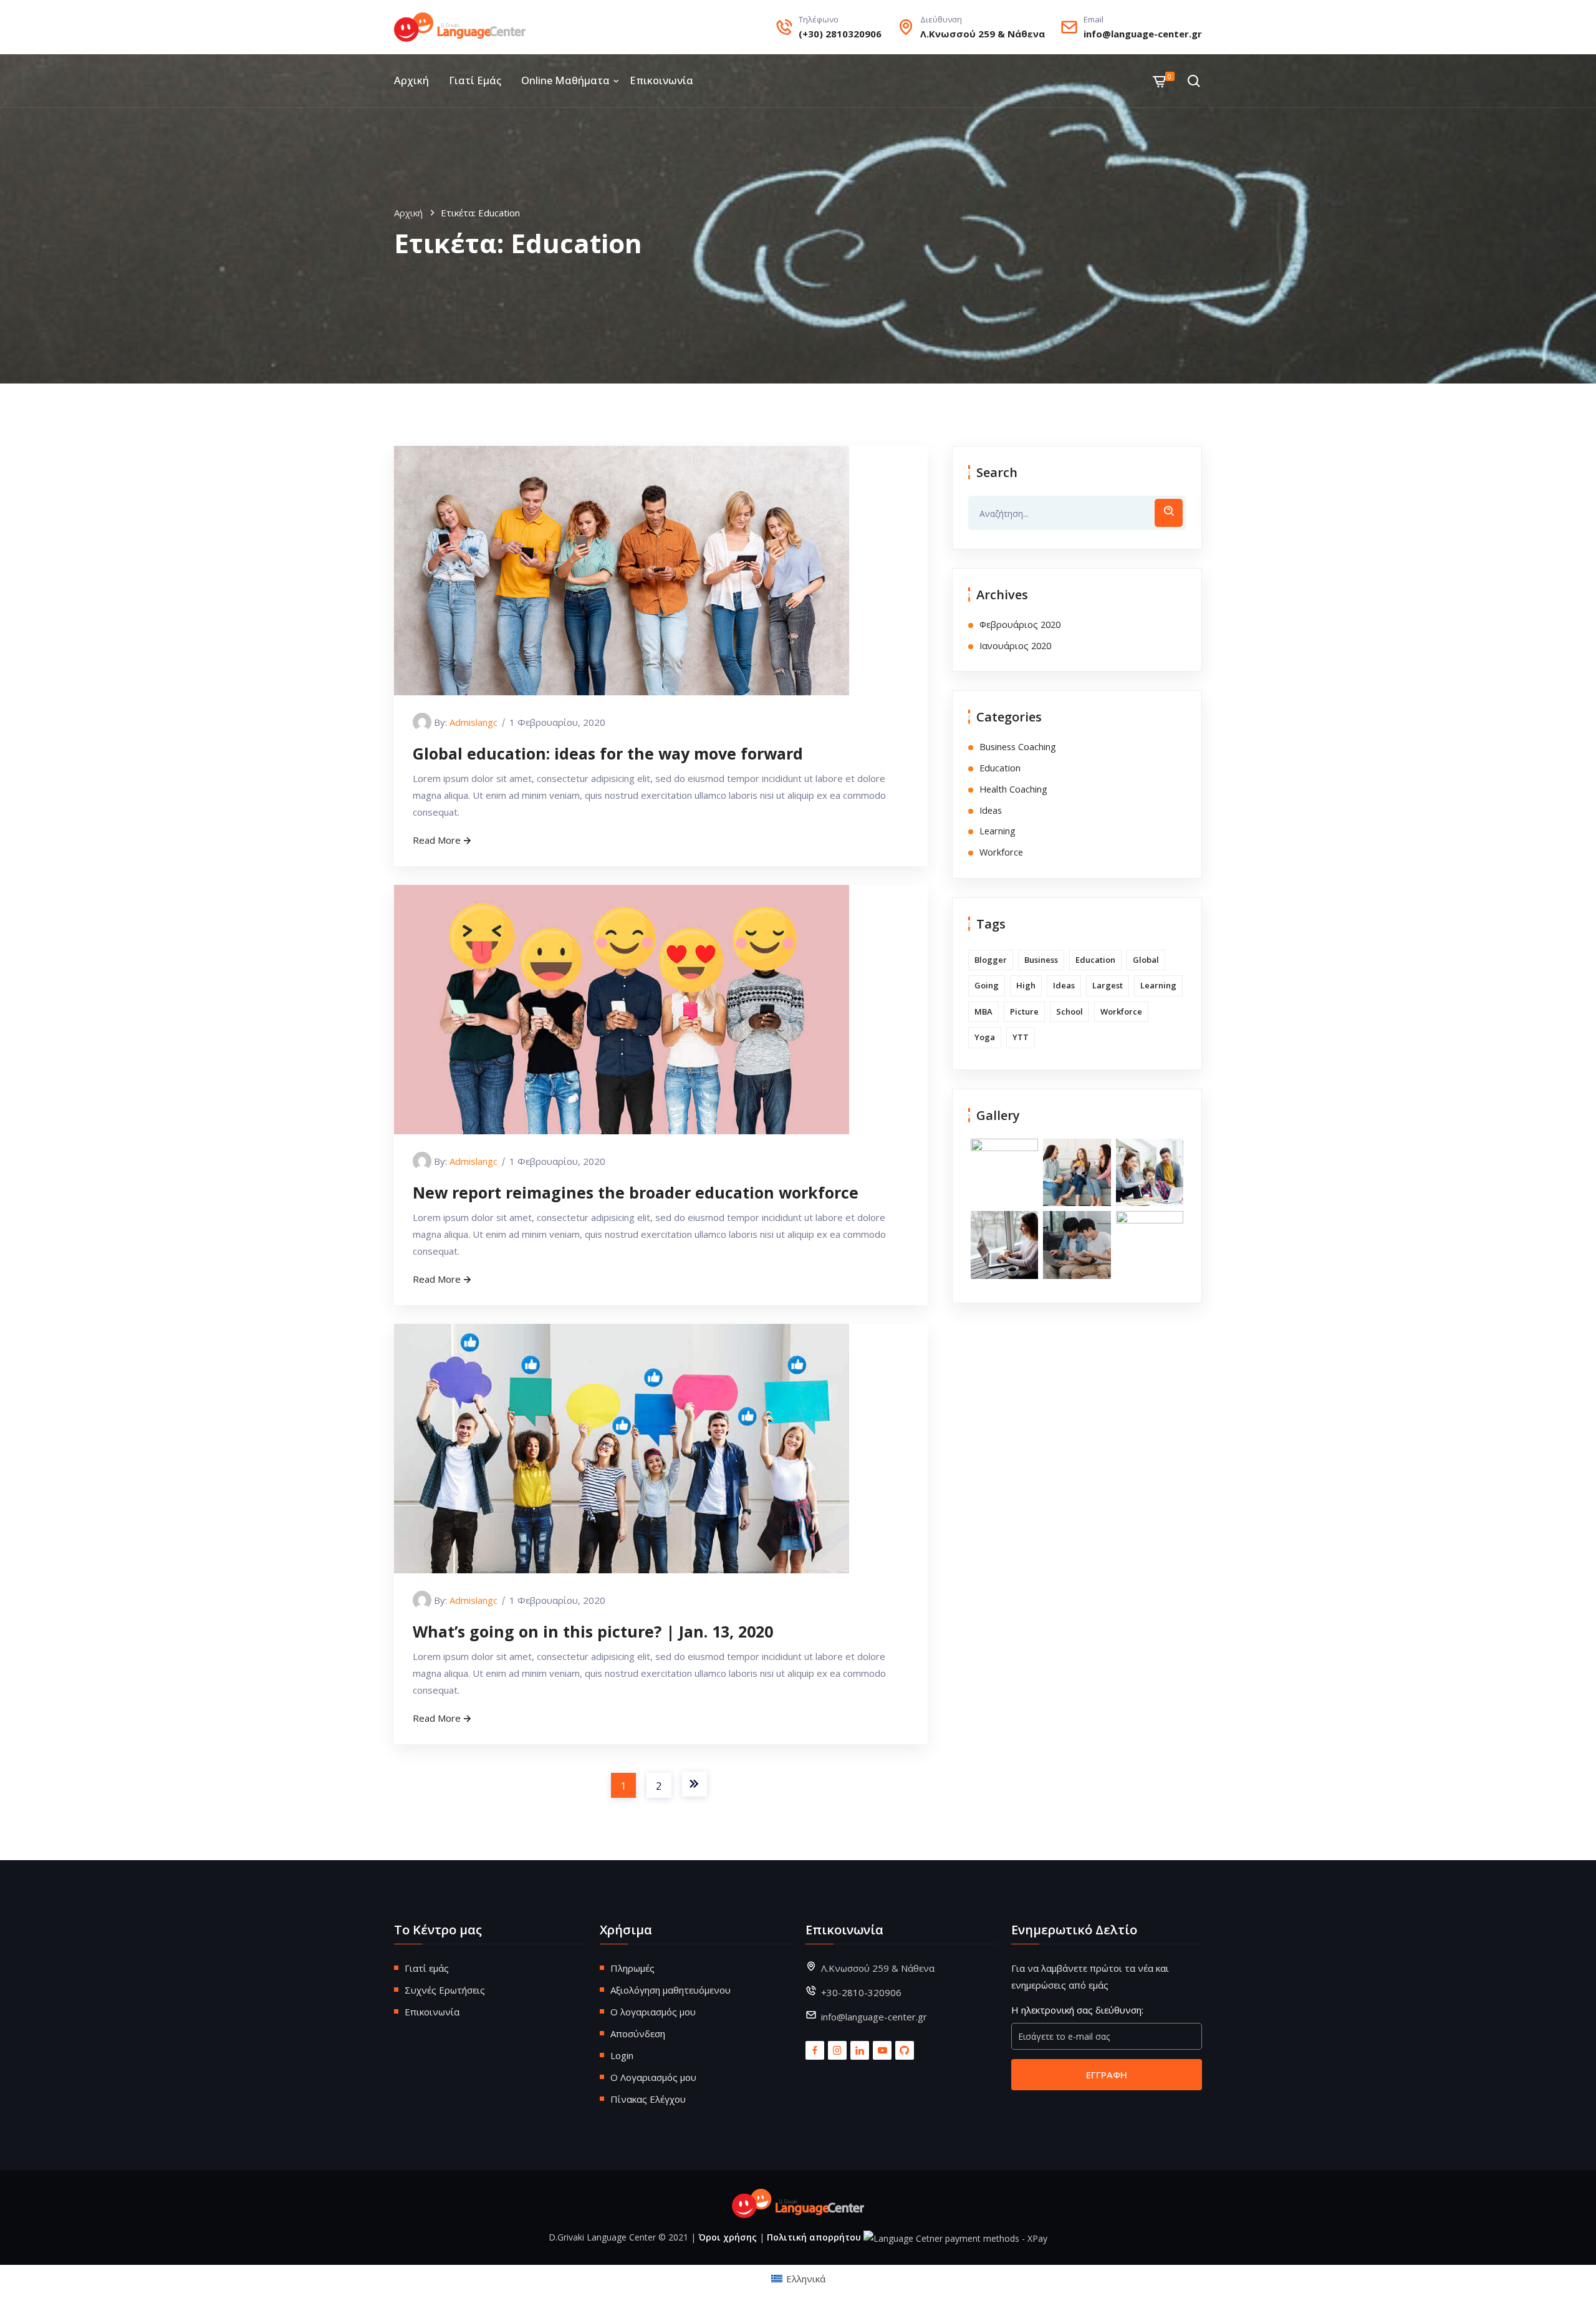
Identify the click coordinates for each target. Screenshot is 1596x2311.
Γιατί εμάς (475, 80)
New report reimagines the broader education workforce (636, 1192)
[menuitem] (798, 2278)
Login (622, 2055)
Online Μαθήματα (565, 80)
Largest (1108, 985)
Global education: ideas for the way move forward (608, 753)
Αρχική (411, 80)
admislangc (474, 722)
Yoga (985, 1037)
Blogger (991, 960)
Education (1000, 768)
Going (987, 985)
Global (1146, 960)
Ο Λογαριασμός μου (653, 2077)
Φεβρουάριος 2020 (1020, 625)
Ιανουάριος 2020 (1015, 646)
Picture (1024, 1011)
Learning (997, 831)
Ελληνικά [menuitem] (806, 2279)
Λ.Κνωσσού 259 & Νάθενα (983, 34)
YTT (1021, 1037)
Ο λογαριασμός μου (653, 2012)
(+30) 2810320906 (840, 34)
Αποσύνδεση (638, 2034)
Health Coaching (1013, 789)
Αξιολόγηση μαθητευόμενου (671, 1990)
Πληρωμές (632, 1968)
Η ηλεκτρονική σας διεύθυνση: (1077, 2010)
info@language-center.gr (1143, 34)
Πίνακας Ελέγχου (648, 2099)
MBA (983, 1011)
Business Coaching (1018, 747)
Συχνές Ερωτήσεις (445, 1990)
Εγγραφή (1107, 2075)
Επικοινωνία (661, 80)
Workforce (1001, 852)
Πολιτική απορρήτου (814, 2237)
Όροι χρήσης (728, 2237)
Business (1041, 960)
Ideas (991, 810)
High (1026, 985)
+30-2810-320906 (861, 1992)
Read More (437, 840)
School (1070, 1011)
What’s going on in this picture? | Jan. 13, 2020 (593, 1631)
